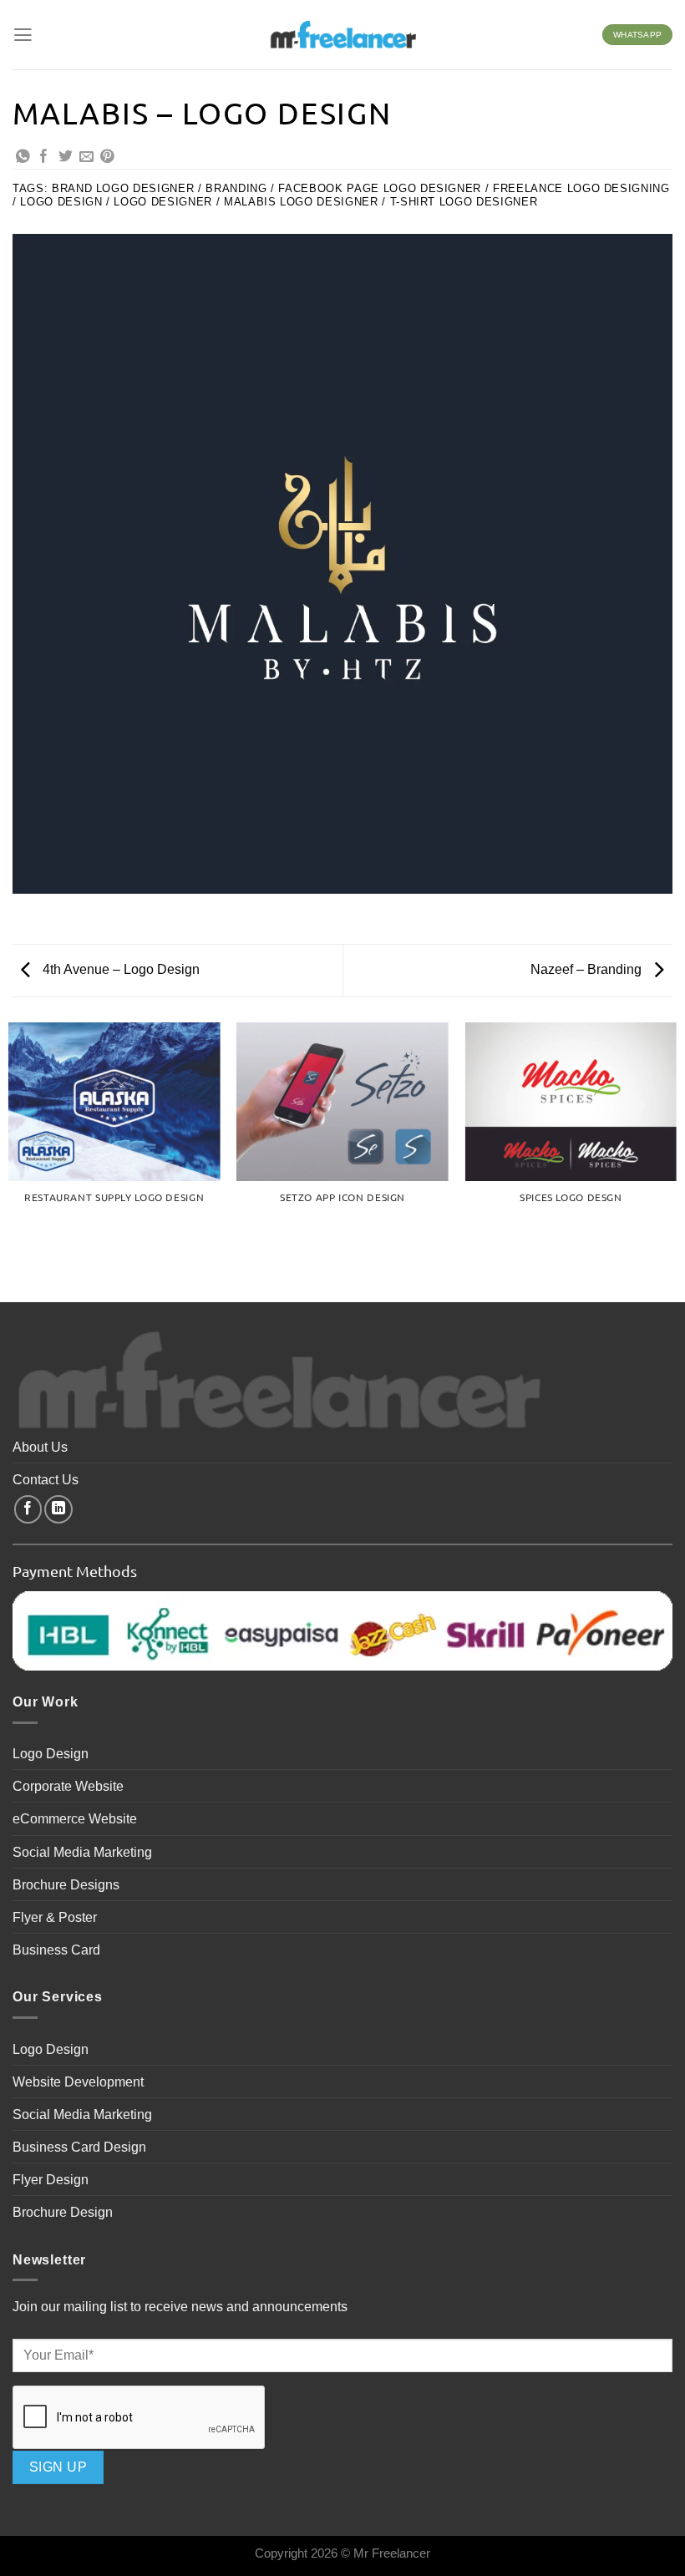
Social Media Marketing (82, 1852)
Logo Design (51, 1753)
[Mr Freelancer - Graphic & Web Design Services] (342, 34)
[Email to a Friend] (86, 157)
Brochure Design (63, 2212)
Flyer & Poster (55, 1917)
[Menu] (23, 35)
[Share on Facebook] (44, 157)
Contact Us (46, 1479)
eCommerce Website (75, 1818)
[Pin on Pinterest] (107, 157)
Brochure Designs (66, 1884)
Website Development (78, 2082)
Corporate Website (68, 1786)
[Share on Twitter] (66, 157)
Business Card (56, 1950)
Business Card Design (79, 2147)
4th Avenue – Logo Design (119, 969)
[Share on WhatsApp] (23, 157)
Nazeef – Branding (588, 969)
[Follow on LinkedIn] (58, 1509)
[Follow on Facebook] (28, 1509)
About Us (40, 1447)
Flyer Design (51, 2179)
